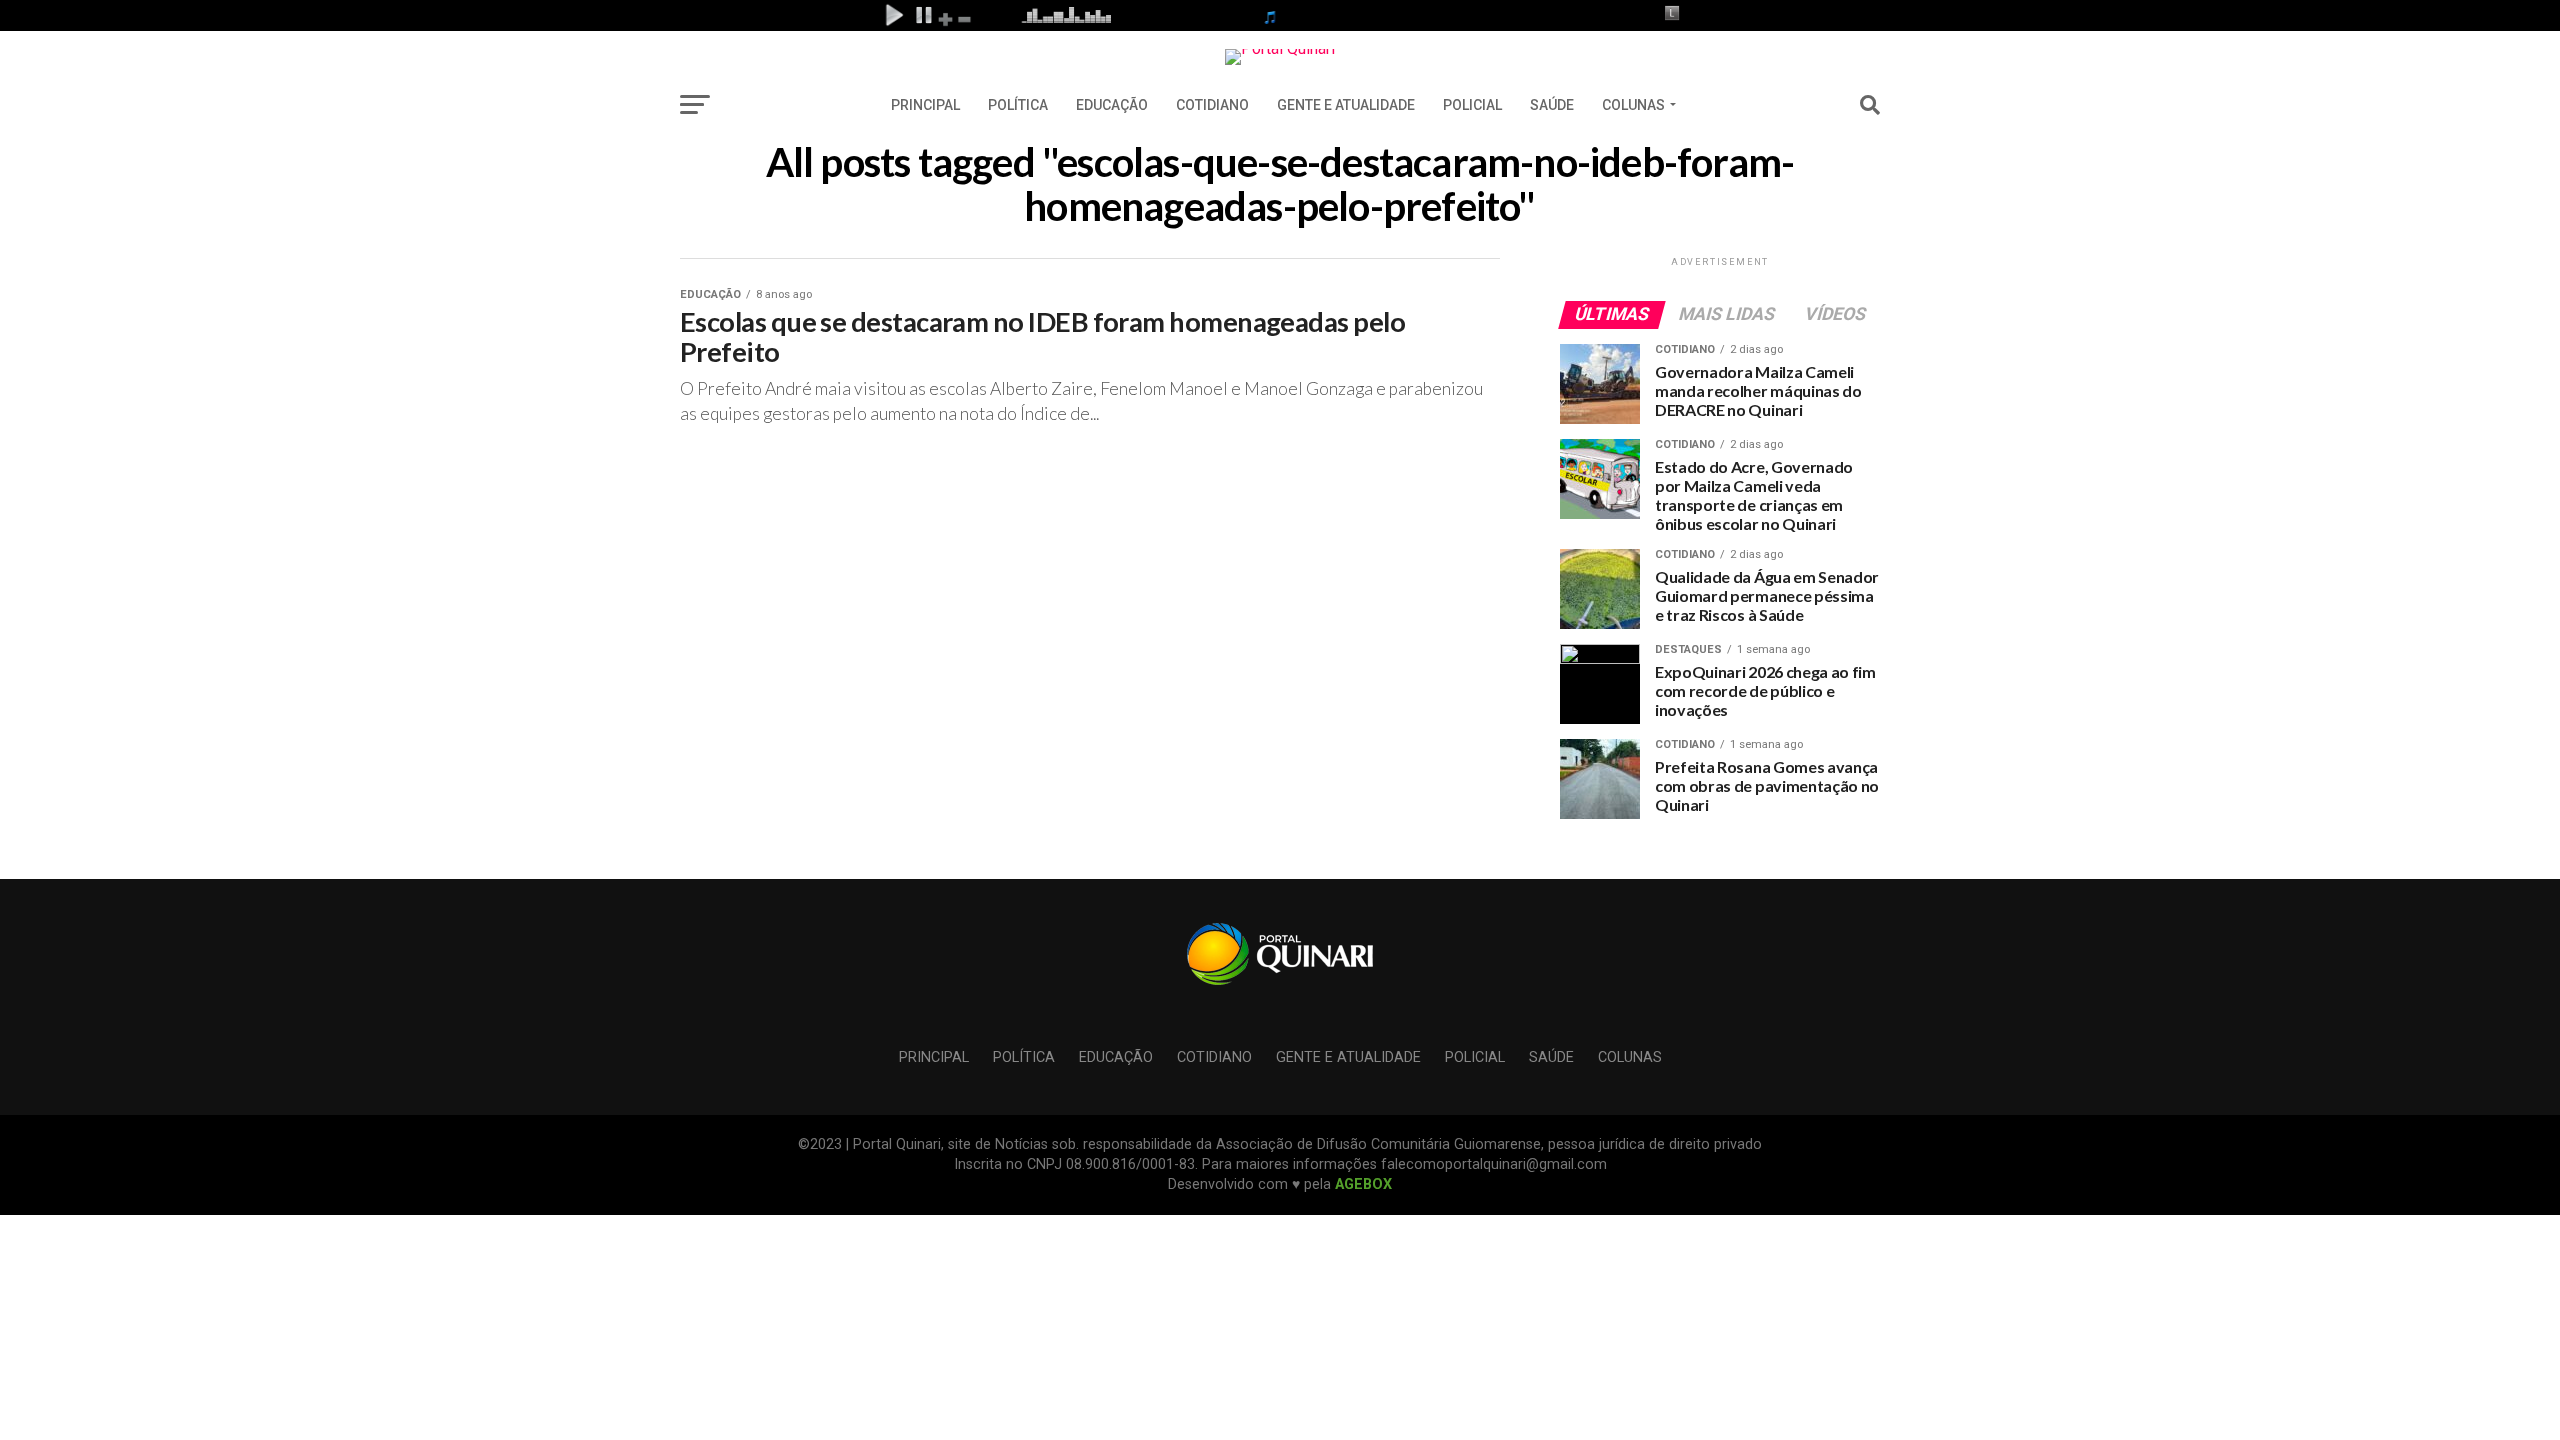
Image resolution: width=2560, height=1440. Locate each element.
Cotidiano (1212, 105)
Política (1018, 105)
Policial (1472, 105)
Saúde (1552, 105)
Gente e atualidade (1346, 105)
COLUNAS (1633, 105)
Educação (1112, 105)
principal (925, 105)
